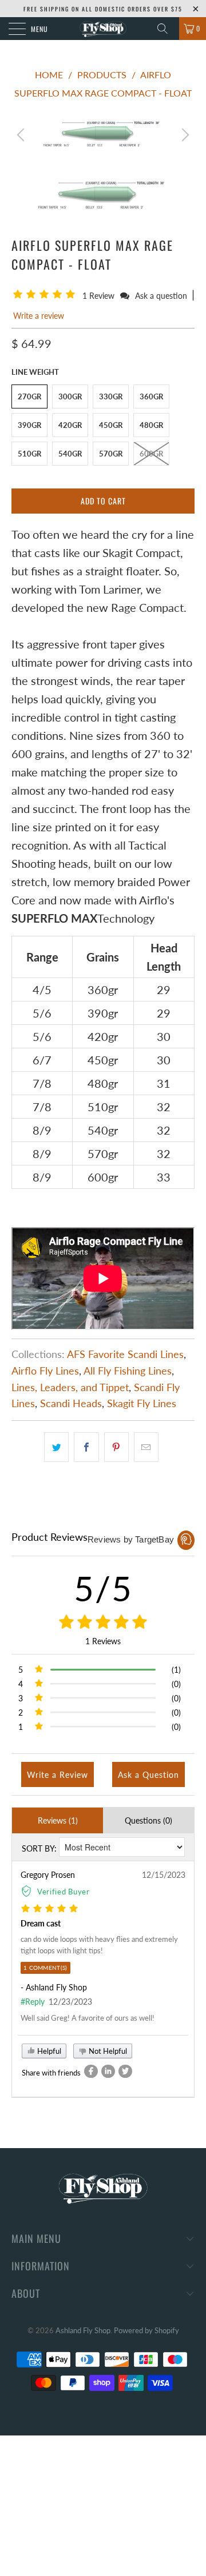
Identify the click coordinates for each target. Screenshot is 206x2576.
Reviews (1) (58, 1820)
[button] (46, 295)
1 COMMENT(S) (45, 1968)
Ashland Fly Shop (83, 2330)
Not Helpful (107, 2051)
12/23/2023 (70, 2002)
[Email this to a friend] (146, 1447)
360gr (151, 396)
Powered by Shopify (146, 2330)
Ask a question (161, 296)
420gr (70, 425)
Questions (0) (148, 1820)
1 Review (100, 296)
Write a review (39, 316)
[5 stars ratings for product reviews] (103, 1622)
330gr (111, 396)
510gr (29, 454)
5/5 (103, 1588)
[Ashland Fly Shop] (103, 29)
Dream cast (41, 1923)
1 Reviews (103, 1641)
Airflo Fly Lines (45, 1371)
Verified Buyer (64, 1892)
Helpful (48, 2051)
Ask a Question (148, 1775)
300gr (70, 396)
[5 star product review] (49, 1909)
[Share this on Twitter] (56, 1447)
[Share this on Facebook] (86, 1447)
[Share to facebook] (91, 2071)
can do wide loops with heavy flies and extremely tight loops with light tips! (99, 1945)
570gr (111, 454)
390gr (29, 425)
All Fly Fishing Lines (128, 1371)
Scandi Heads (71, 1403)
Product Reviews (49, 1537)
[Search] (167, 29)
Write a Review (58, 1775)
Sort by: (39, 1848)
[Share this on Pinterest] (116, 1447)
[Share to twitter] (125, 2071)
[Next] (184, 135)
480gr (151, 425)
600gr (151, 454)
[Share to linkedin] (108, 2071)
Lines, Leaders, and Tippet (70, 1387)
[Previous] (22, 135)
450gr (111, 425)
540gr (70, 454)
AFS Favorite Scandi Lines (125, 1354)
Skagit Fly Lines (142, 1403)
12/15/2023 (164, 1875)
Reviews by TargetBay (131, 1539)
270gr (29, 396)
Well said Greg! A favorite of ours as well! (88, 2018)
